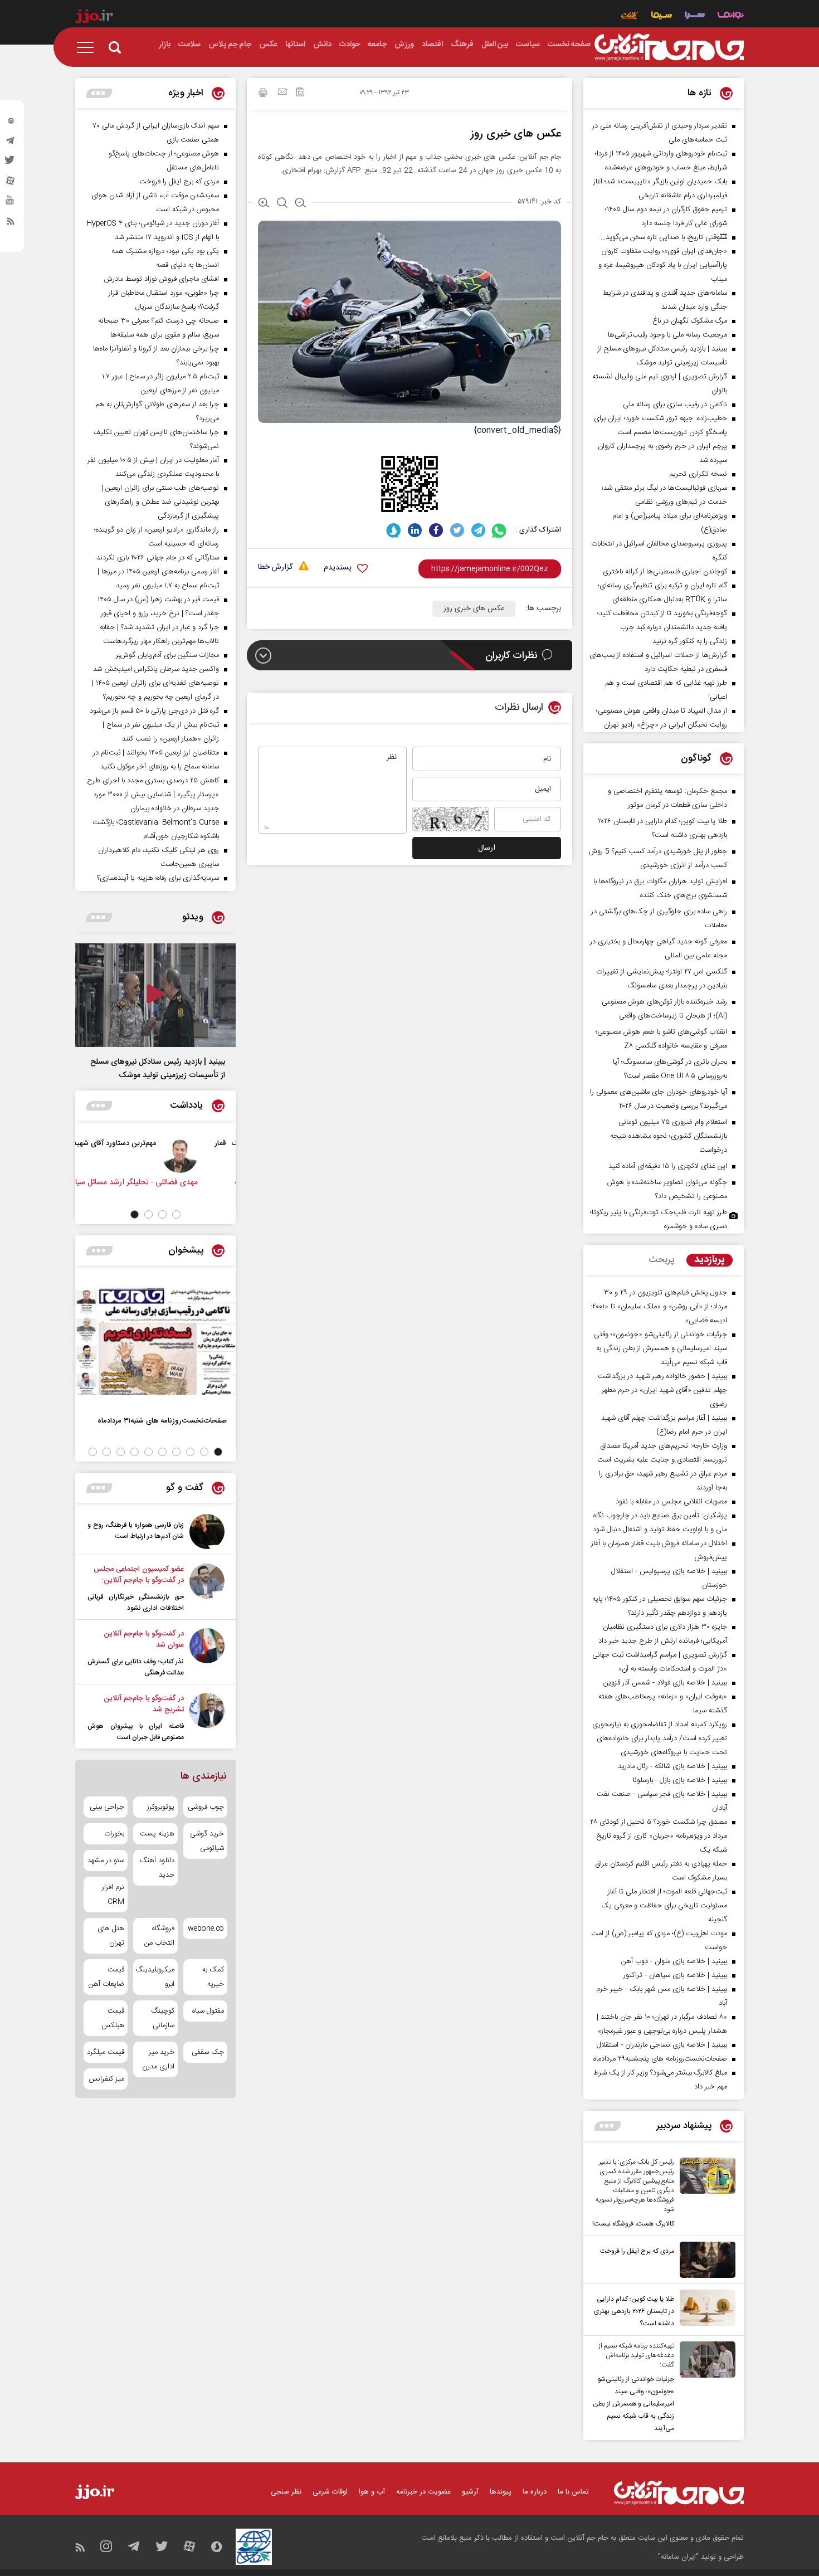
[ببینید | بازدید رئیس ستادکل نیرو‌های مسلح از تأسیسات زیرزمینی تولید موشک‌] (155, 995)
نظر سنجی (286, 2492)
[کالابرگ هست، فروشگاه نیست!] (705, 2194)
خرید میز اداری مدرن (158, 2059)
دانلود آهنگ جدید (157, 1868)
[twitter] (11, 163)
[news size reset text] (282, 204)
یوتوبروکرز (160, 1807)
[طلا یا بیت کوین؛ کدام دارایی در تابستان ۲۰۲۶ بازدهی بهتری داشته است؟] (705, 2310)
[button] (176, 1214)
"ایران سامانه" (678, 2557)
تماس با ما (573, 2492)
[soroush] (394, 530)
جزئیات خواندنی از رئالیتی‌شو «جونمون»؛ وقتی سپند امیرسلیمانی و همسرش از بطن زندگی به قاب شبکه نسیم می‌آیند (633, 2404)
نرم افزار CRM (113, 1895)
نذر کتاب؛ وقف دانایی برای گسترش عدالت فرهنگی (136, 1667)
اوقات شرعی (330, 2492)
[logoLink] (669, 47)
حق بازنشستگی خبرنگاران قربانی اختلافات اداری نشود (136, 1603)
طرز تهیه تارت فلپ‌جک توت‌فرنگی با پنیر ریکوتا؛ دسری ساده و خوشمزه (659, 1219)
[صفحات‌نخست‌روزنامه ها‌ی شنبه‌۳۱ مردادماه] (155, 1341)
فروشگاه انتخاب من (159, 1936)
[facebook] (436, 530)
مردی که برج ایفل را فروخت (637, 2251)
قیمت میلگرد (106, 2052)
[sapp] (11, 203)
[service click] (630, 16)
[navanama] (731, 16)
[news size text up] (264, 204)
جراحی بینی (107, 1807)
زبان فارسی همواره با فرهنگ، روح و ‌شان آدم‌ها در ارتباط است (136, 1531)
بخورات (114, 1834)
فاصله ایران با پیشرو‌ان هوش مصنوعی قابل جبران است (136, 1732)
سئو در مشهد (106, 1861)
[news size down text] (301, 204)
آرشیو (470, 2492)
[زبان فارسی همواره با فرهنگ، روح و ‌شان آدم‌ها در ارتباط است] (207, 1532)
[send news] (282, 93)
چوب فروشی (206, 1807)
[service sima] (662, 16)
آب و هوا (372, 2492)
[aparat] (11, 183)
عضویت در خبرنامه (423, 2492)
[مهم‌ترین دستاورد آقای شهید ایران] (209, 1155)
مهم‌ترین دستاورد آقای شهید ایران (135, 1143)
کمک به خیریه (213, 1977)
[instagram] (11, 123)
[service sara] (695, 16)
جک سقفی (208, 2052)
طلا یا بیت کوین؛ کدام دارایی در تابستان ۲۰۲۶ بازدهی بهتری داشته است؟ (634, 2311)
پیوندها (501, 2492)
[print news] (263, 94)
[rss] (11, 223)
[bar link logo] (94, 18)
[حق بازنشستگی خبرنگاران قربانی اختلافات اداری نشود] (207, 1589)
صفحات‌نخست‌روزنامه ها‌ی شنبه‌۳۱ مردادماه (162, 1421)
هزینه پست (157, 1834)
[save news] (300, 93)
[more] (608, 2126)
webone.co (206, 1929)
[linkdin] (415, 530)
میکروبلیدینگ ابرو (155, 1977)
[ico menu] (89, 47)
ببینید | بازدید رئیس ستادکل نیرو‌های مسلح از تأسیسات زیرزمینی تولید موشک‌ (158, 1069)
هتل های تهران (111, 1936)
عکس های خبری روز (474, 608)
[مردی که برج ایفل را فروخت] (705, 2260)
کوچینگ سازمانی (162, 2018)
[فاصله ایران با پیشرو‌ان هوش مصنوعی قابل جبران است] (207, 1718)
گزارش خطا (275, 568)
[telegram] (11, 143)
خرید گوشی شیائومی (207, 1841)
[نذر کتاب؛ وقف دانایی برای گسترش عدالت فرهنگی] (207, 1653)
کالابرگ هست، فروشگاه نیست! (633, 2224)
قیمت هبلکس (113, 2018)
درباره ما (535, 2492)
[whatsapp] (499, 530)
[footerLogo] (679, 2493)
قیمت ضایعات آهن (106, 1977)
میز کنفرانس (106, 2079)
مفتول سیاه (208, 2011)
